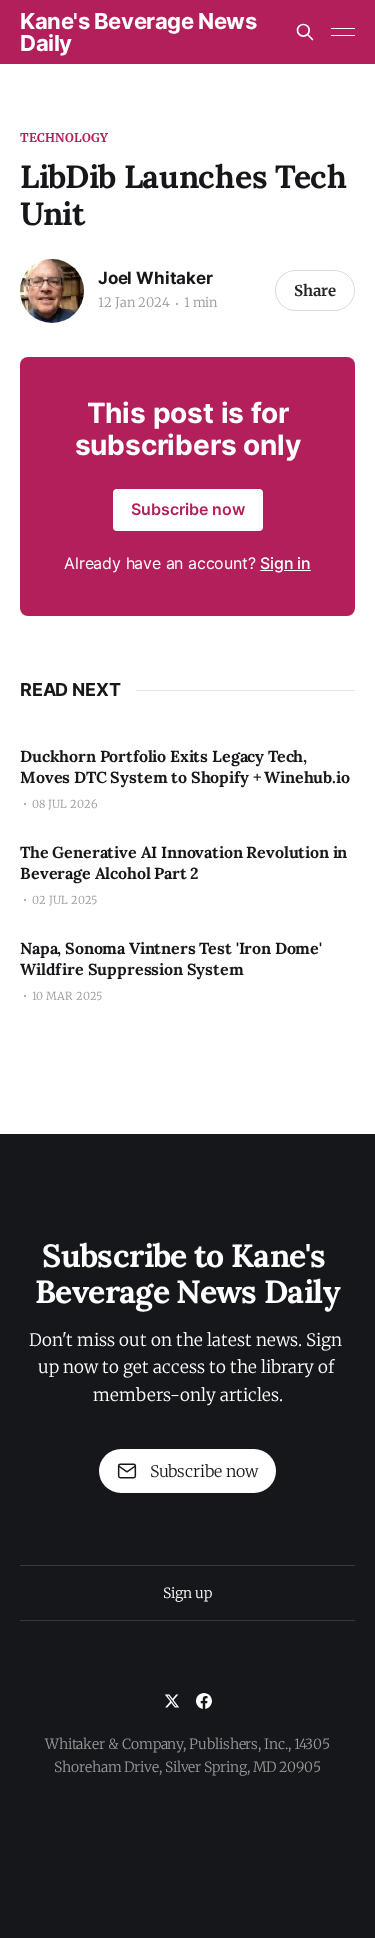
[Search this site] (305, 32)
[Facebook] (204, 1701)
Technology (64, 137)
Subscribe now (188, 509)
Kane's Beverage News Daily (138, 32)
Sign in (285, 563)
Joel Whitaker (155, 278)
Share (315, 290)
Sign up (187, 1593)
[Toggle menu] (343, 32)
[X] (172, 1701)
